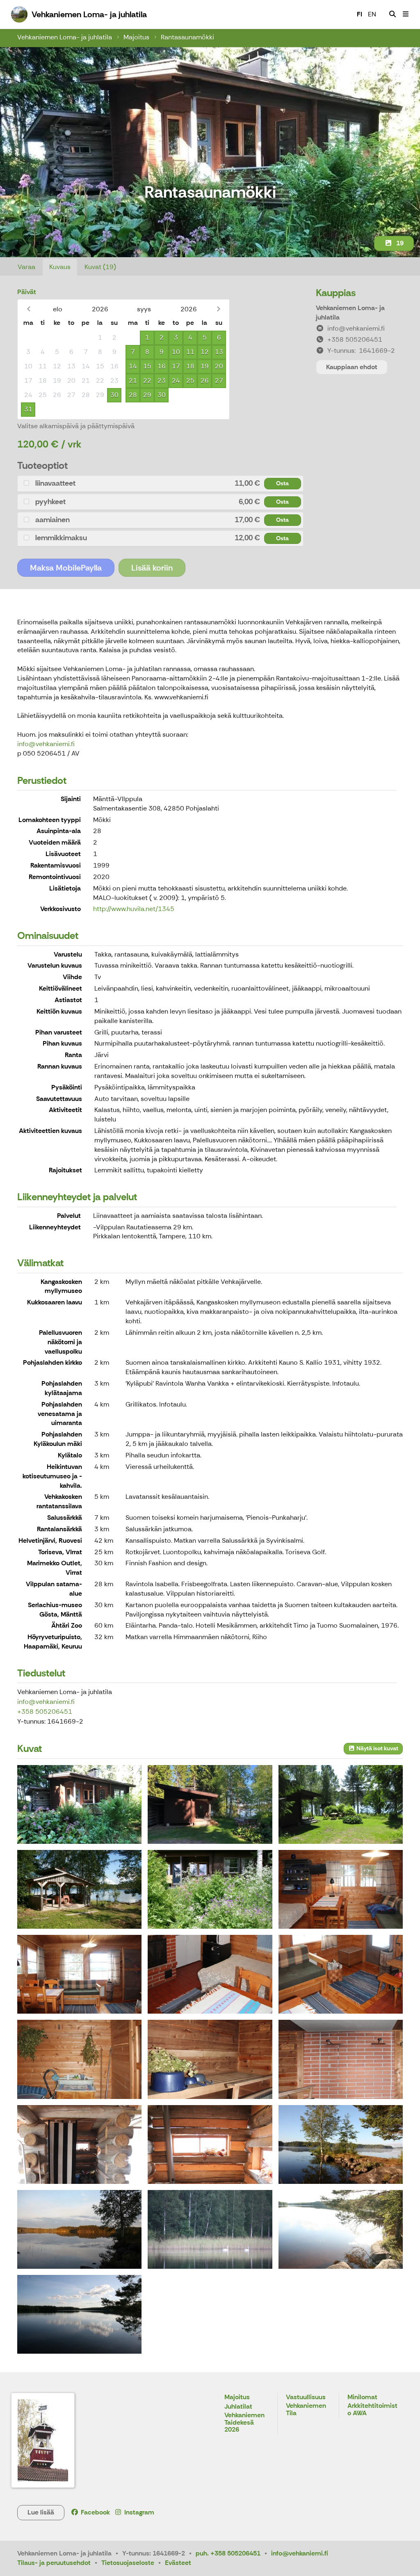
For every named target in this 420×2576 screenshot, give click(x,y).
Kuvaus (60, 267)
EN (372, 14)
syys (144, 309)
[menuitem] (393, 14)
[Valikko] (406, 14)
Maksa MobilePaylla (66, 568)
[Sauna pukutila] (79, 2059)
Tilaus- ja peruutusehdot (54, 2563)
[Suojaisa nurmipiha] (210, 1804)
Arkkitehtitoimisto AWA (372, 2410)
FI (360, 14)
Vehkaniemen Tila (306, 2410)
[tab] (160, 483)
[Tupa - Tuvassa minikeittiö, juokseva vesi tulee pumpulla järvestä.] (210, 1974)
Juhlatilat (238, 2407)
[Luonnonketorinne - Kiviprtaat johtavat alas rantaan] (210, 1889)
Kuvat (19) (100, 267)
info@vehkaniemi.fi (46, 744)
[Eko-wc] (210, 2144)
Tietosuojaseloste (128, 2563)
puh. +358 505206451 (228, 2553)
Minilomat (362, 2397)
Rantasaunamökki (187, 37)
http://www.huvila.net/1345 (134, 909)
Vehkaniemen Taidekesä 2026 (244, 2423)
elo (58, 309)
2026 (100, 309)
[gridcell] (28, 338)
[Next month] (218, 309)
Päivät (27, 292)
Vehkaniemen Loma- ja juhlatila (65, 37)
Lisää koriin (152, 568)
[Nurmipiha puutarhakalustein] (341, 1804)
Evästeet (178, 2563)
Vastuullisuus (306, 2397)
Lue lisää (41, 2512)
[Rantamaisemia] (79, 2229)
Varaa (26, 267)
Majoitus (136, 37)
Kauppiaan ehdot (352, 367)
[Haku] (393, 14)
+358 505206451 (45, 1712)
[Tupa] (341, 1889)
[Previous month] (29, 309)
